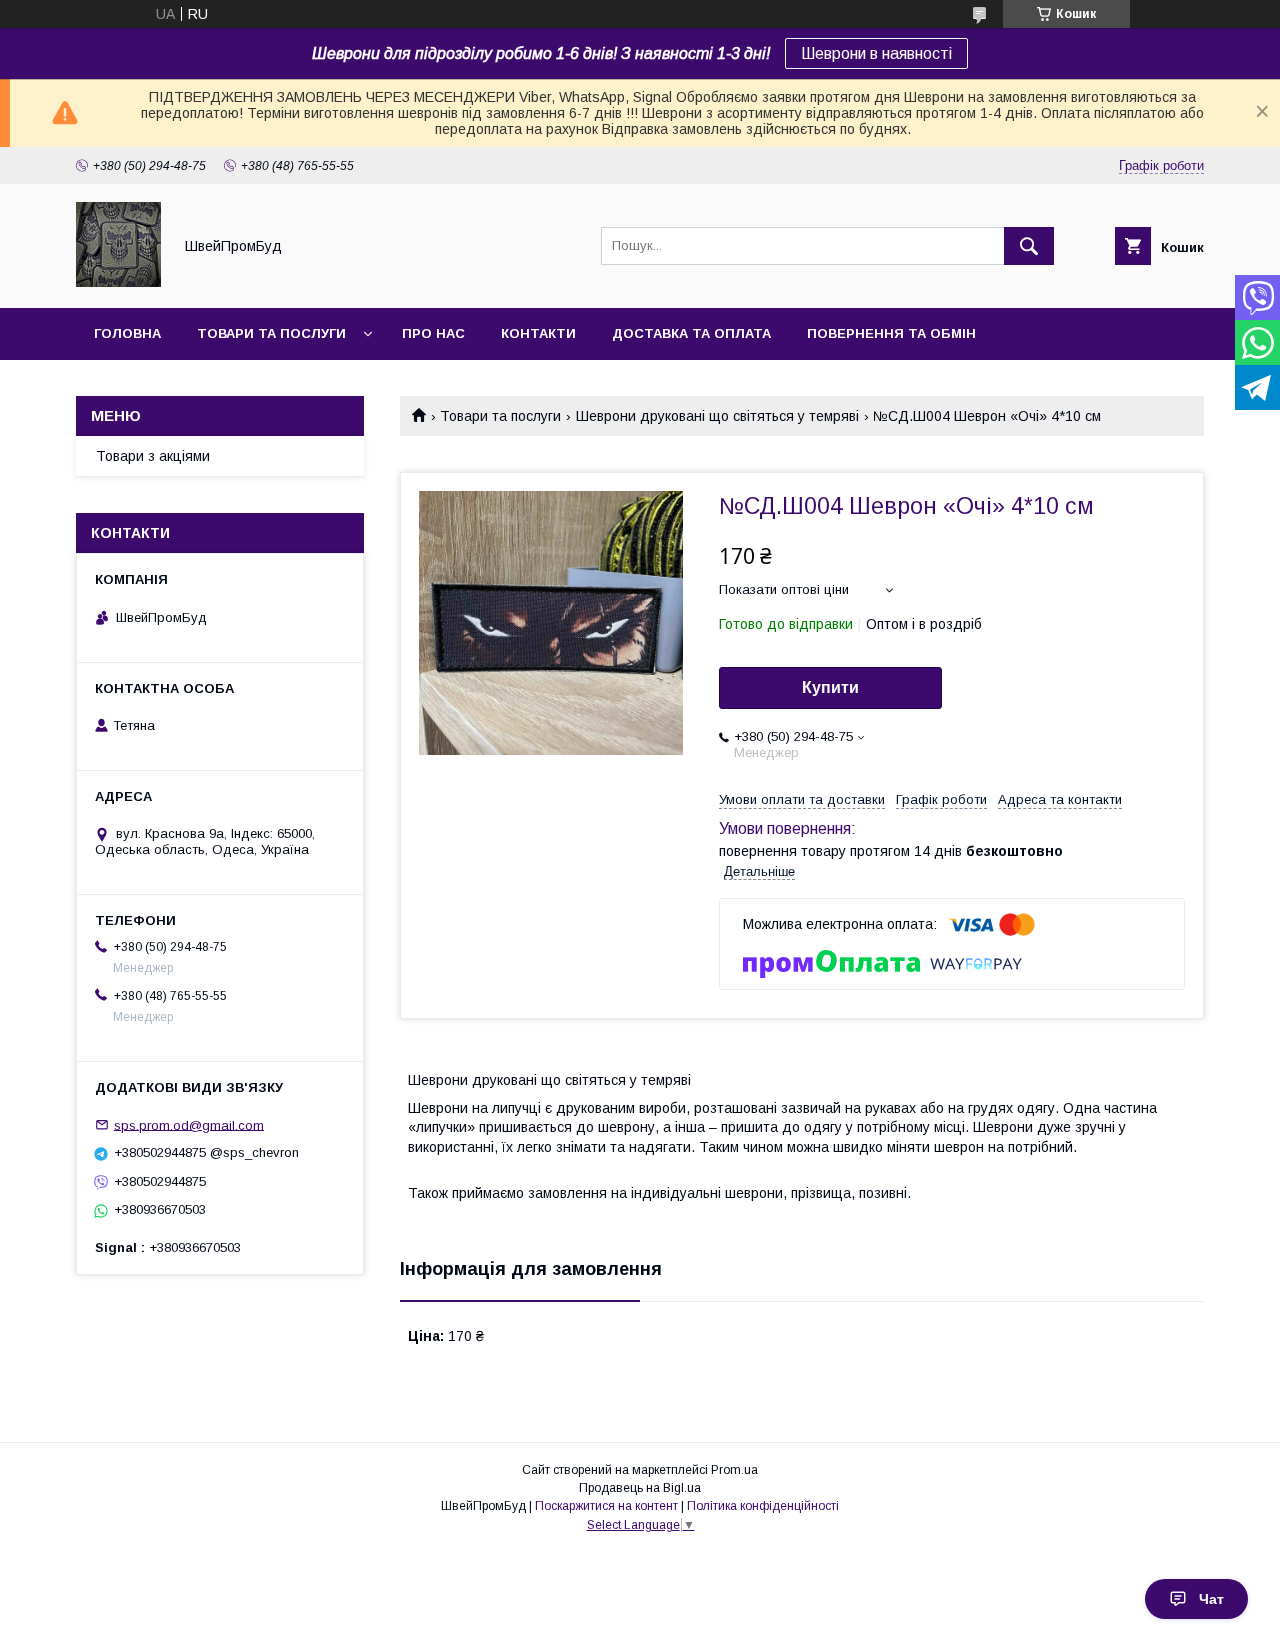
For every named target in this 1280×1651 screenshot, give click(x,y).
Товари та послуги (271, 333)
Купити (830, 687)
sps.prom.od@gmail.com (189, 1124)
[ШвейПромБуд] (118, 282)
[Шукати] (1029, 246)
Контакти (538, 333)
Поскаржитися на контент (606, 1506)
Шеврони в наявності (876, 53)
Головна (127, 333)
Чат (1211, 1599)
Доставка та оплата (691, 333)
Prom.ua (734, 1470)
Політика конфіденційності (763, 1506)
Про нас (433, 333)
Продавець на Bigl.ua (640, 1488)
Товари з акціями (153, 456)
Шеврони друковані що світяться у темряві (717, 416)
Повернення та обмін (891, 333)
